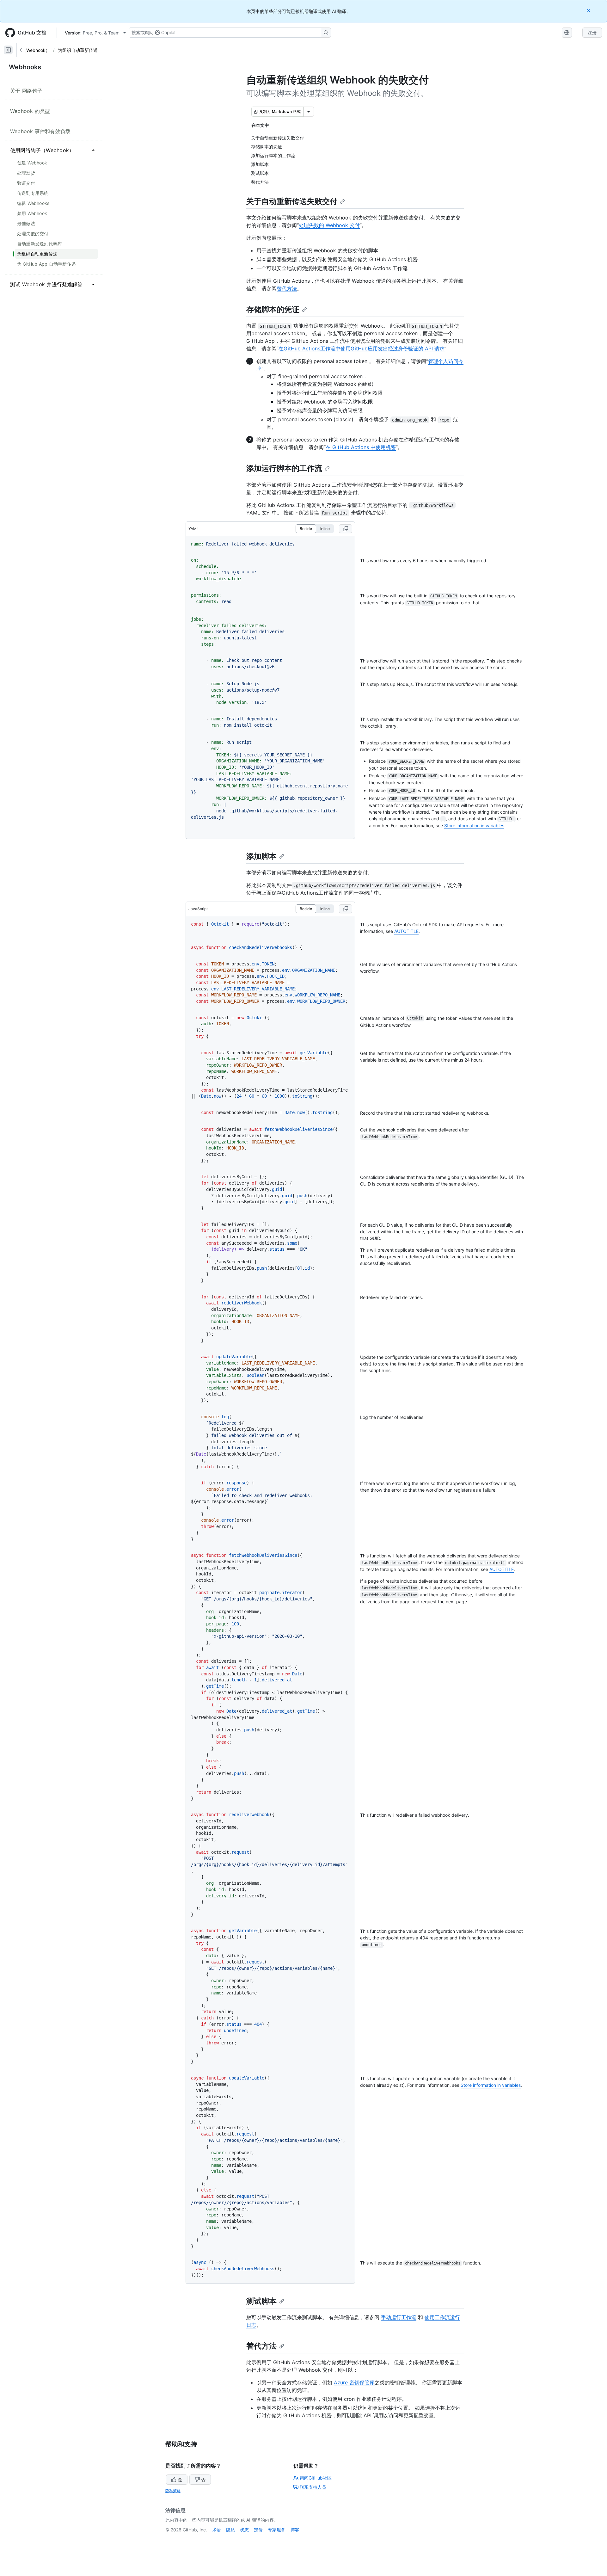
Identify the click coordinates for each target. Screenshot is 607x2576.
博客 (295, 2530)
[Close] (589, 10)
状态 (244, 2530)
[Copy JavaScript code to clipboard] (346, 909)
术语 (217, 2530)
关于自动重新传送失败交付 (292, 201)
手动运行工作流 (399, 2317)
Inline (325, 529)
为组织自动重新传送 (78, 50)
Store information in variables (474, 826)
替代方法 (287, 288)
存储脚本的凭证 (273, 309)
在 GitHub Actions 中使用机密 (361, 447)
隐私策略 (173, 2491)
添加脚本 (261, 856)
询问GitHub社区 (316, 2478)
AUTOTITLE (406, 931)
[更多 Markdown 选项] (309, 112)
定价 (258, 2530)
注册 (592, 32)
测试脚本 (261, 2301)
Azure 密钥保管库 (354, 2382)
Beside (306, 529)
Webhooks (25, 67)
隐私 (230, 2530)
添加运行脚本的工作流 (284, 468)
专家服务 (277, 2530)
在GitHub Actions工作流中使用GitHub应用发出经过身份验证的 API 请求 (362, 348)
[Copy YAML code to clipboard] (346, 529)
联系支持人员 (313, 2487)
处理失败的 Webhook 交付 (329, 225)
